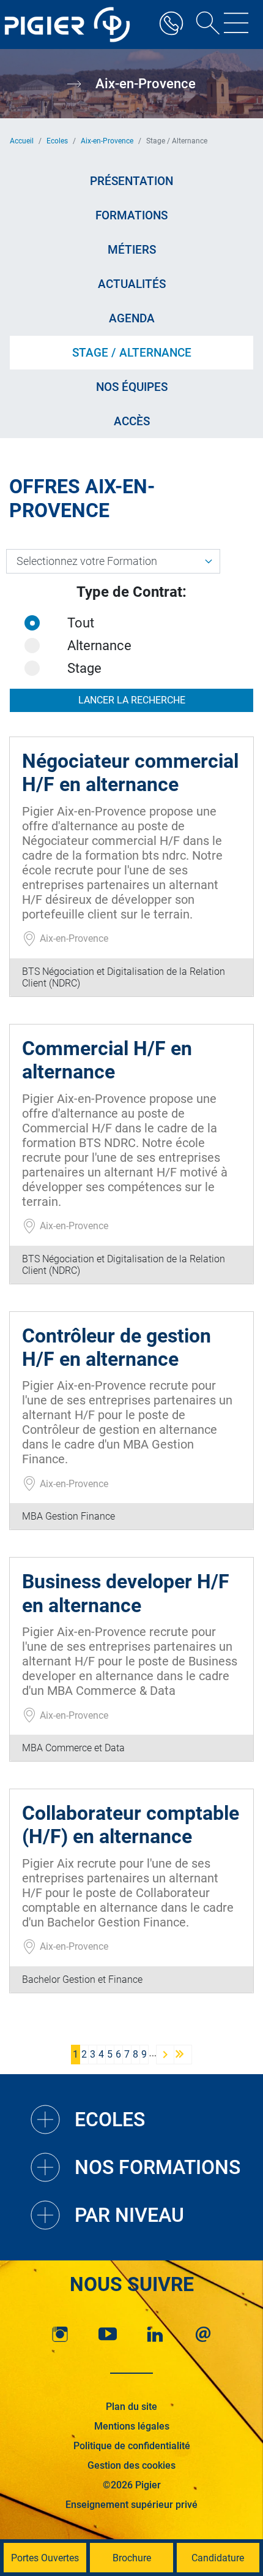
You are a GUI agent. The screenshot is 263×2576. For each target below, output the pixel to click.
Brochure (132, 2558)
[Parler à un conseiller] (171, 25)
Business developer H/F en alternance (126, 1593)
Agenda (132, 318)
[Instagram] (60, 2334)
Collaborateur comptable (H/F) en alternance (131, 1825)
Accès (132, 421)
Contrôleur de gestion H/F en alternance (117, 1347)
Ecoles (57, 141)
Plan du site (131, 2407)
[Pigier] (70, 25)
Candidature (218, 2558)
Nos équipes (132, 387)
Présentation (131, 181)
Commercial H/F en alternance (107, 1060)
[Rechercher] (204, 25)
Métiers (132, 250)
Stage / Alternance (132, 353)
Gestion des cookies (131, 2465)
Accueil (22, 141)
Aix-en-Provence (107, 141)
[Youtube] (108, 2334)
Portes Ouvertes (45, 2558)
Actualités (132, 284)
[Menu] (236, 25)
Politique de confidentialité (132, 2446)
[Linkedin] (155, 2334)
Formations (131, 215)
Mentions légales (132, 2426)
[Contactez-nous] (203, 2334)
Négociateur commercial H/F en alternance (130, 773)
